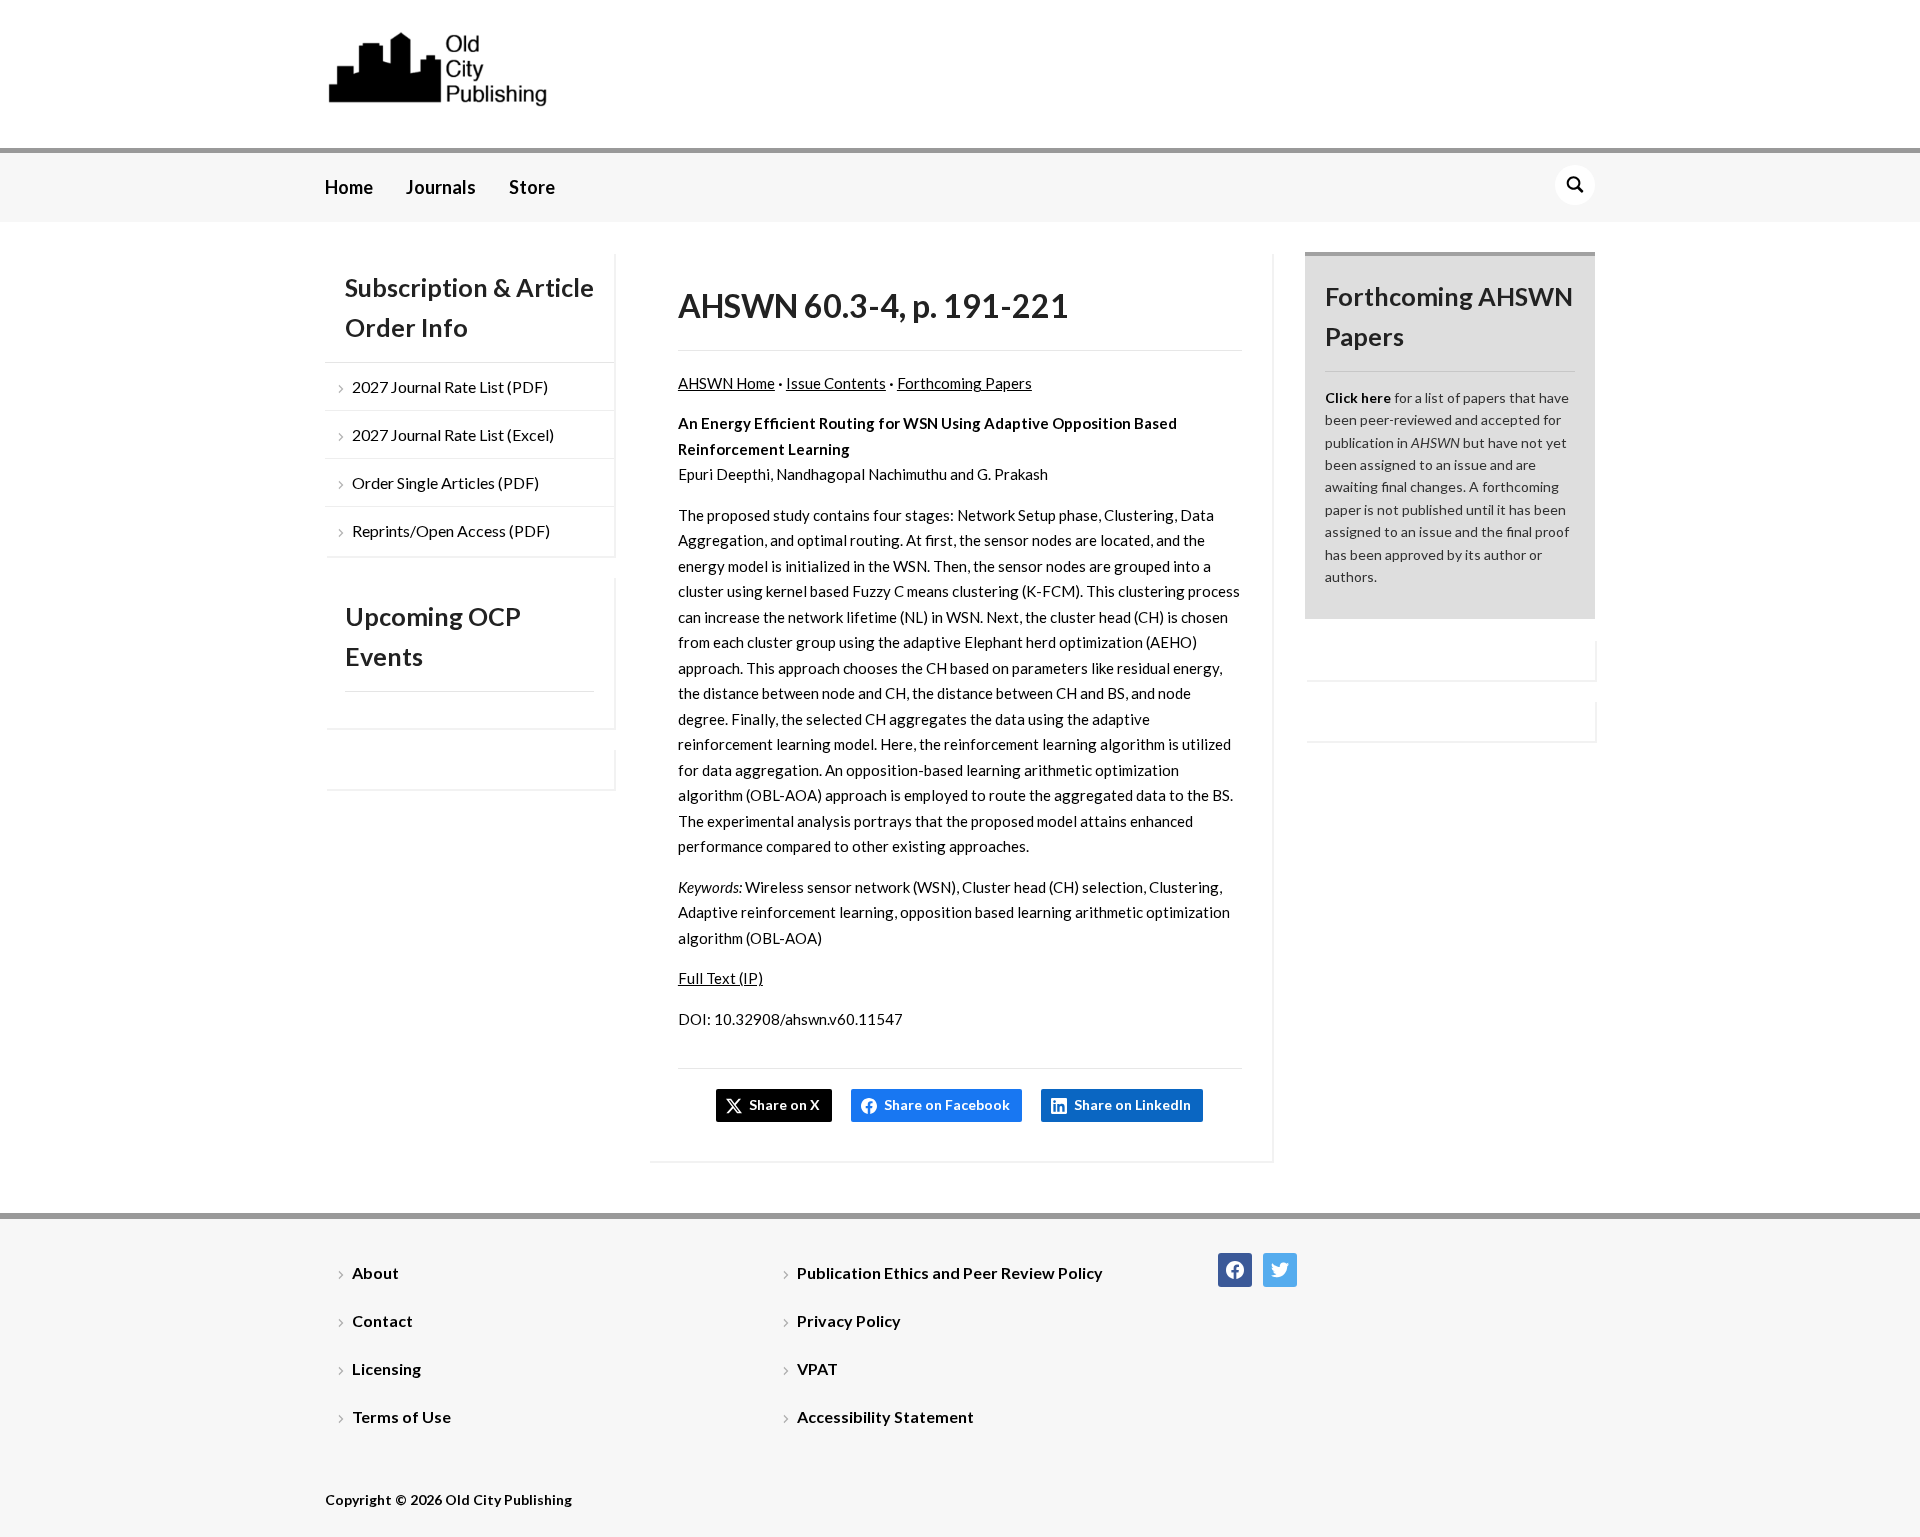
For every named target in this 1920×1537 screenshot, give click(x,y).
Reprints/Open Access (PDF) (451, 530)
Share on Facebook (947, 1104)
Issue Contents (836, 383)
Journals (441, 187)
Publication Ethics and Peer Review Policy (950, 1272)
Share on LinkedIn (1132, 1104)
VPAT (817, 1368)
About (375, 1272)
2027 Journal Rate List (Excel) (453, 434)
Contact (382, 1320)
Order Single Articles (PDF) (445, 482)
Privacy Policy (849, 1320)
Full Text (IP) (720, 978)
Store (532, 187)
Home (349, 187)
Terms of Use (401, 1416)
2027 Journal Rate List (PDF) (450, 386)
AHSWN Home (726, 383)
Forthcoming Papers (964, 383)
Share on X (784, 1104)
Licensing (386, 1368)
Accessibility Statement (885, 1416)
